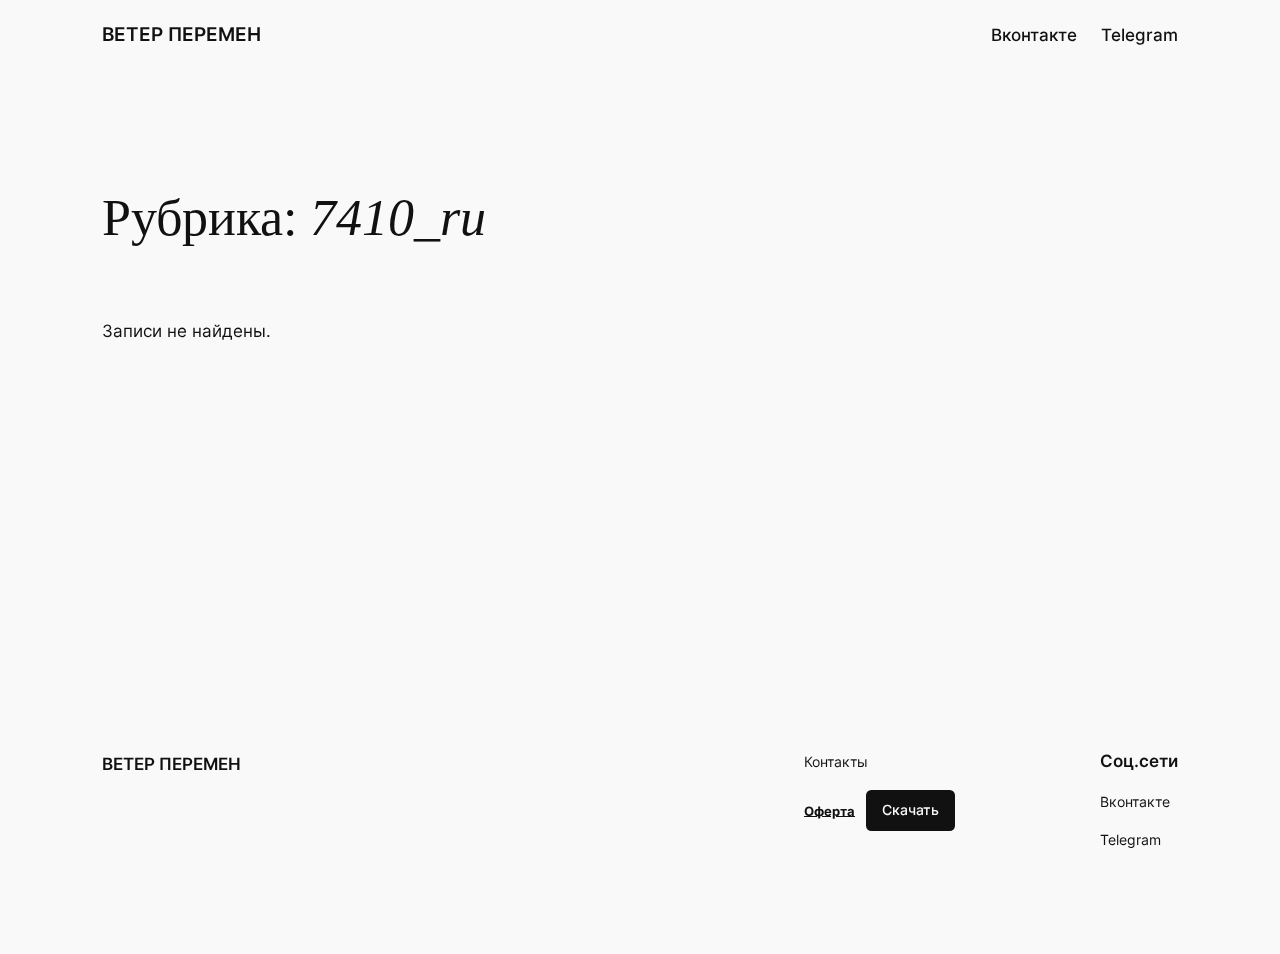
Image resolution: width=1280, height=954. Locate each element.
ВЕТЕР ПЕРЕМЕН (181, 34)
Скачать (910, 809)
